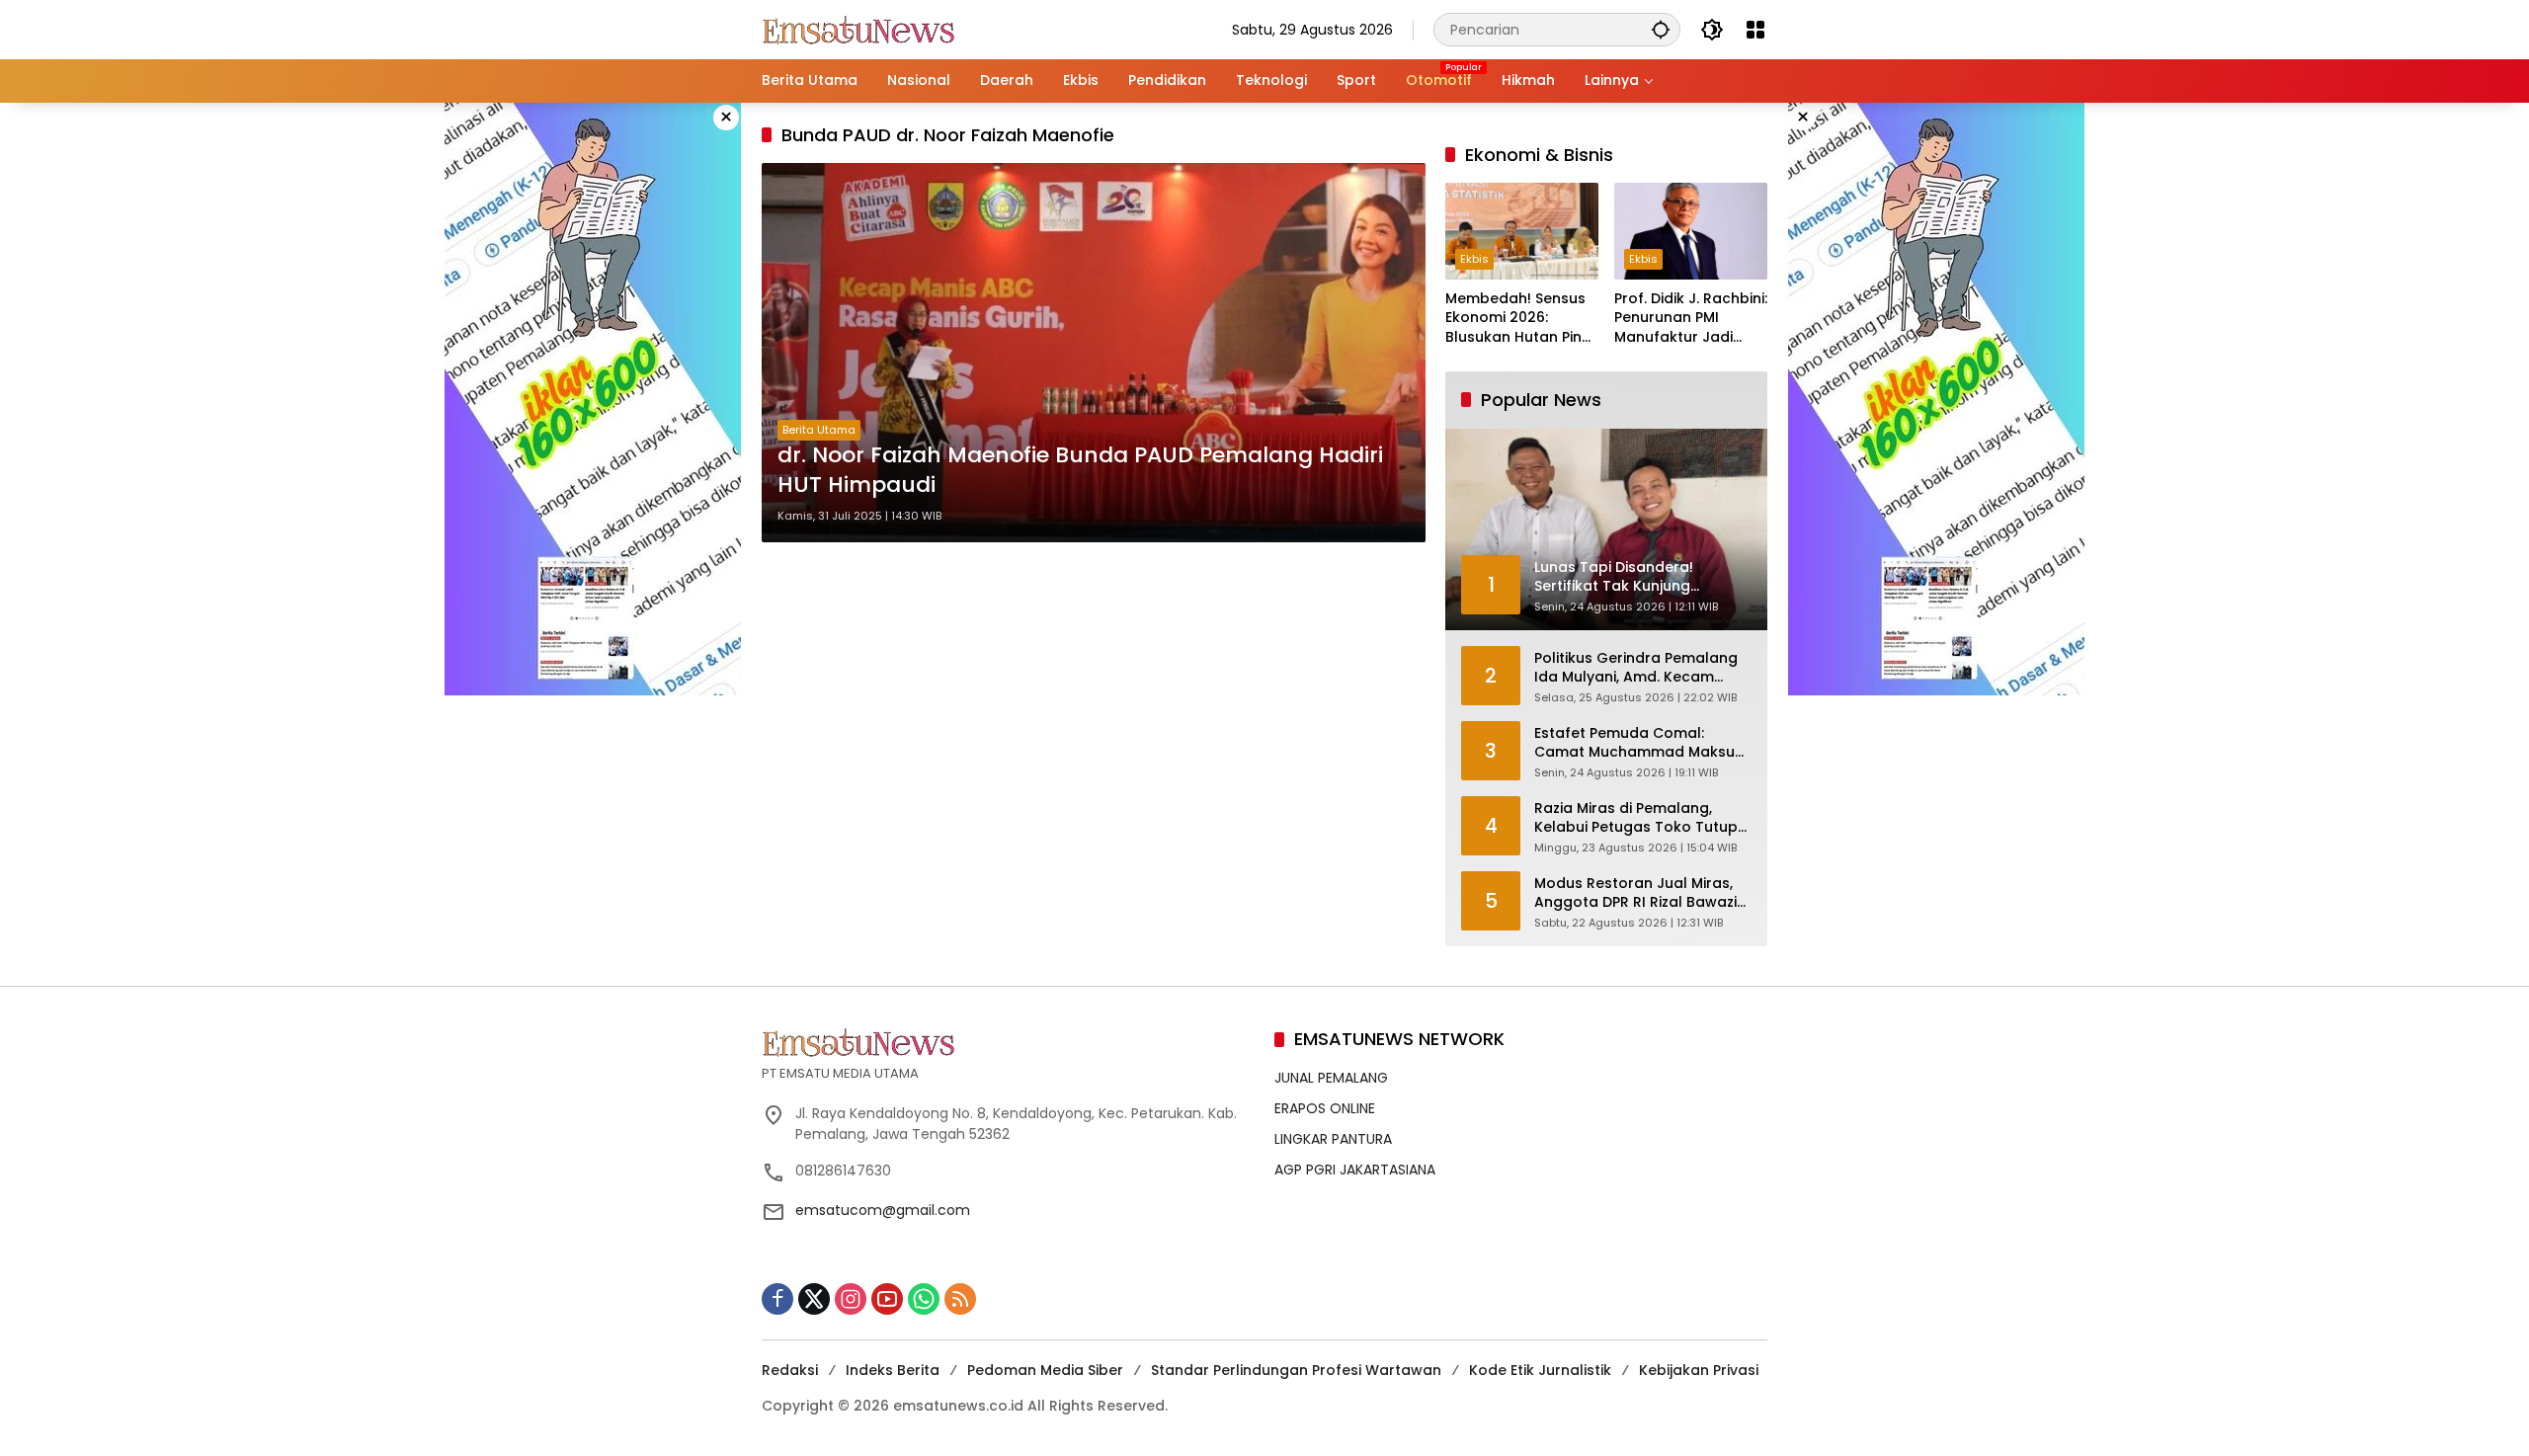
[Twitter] (814, 1299)
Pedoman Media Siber (1045, 1370)
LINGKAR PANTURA (1333, 1139)
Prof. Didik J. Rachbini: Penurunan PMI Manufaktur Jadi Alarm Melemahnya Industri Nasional (1691, 319)
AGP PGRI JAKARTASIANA (1355, 1170)
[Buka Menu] (1755, 30)
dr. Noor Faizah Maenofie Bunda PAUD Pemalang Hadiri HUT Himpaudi (1080, 471)
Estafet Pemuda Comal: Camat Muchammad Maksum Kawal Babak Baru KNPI (1641, 743)
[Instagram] (851, 1299)
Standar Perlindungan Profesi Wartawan (1296, 1370)
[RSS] (960, 1299)
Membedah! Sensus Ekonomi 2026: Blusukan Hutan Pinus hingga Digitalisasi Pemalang (1522, 319)
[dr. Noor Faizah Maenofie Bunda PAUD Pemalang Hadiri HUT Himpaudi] (1094, 353)
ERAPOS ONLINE (1325, 1108)
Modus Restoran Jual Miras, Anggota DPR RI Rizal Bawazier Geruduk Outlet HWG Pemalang (1643, 893)
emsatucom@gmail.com (883, 1210)
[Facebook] (777, 1299)
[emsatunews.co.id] (860, 29)
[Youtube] (887, 1299)
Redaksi (790, 1370)
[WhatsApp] (924, 1299)
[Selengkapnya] (1008, 1042)
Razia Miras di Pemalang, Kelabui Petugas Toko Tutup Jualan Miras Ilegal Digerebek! (1643, 818)
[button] (1661, 29)
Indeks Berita (893, 1370)
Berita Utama (819, 430)
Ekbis (1474, 259)
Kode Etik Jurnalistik (1540, 1370)
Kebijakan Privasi (1699, 1370)
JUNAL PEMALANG (1331, 1078)
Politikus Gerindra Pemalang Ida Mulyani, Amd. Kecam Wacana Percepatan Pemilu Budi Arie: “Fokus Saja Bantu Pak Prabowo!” (1636, 668)
